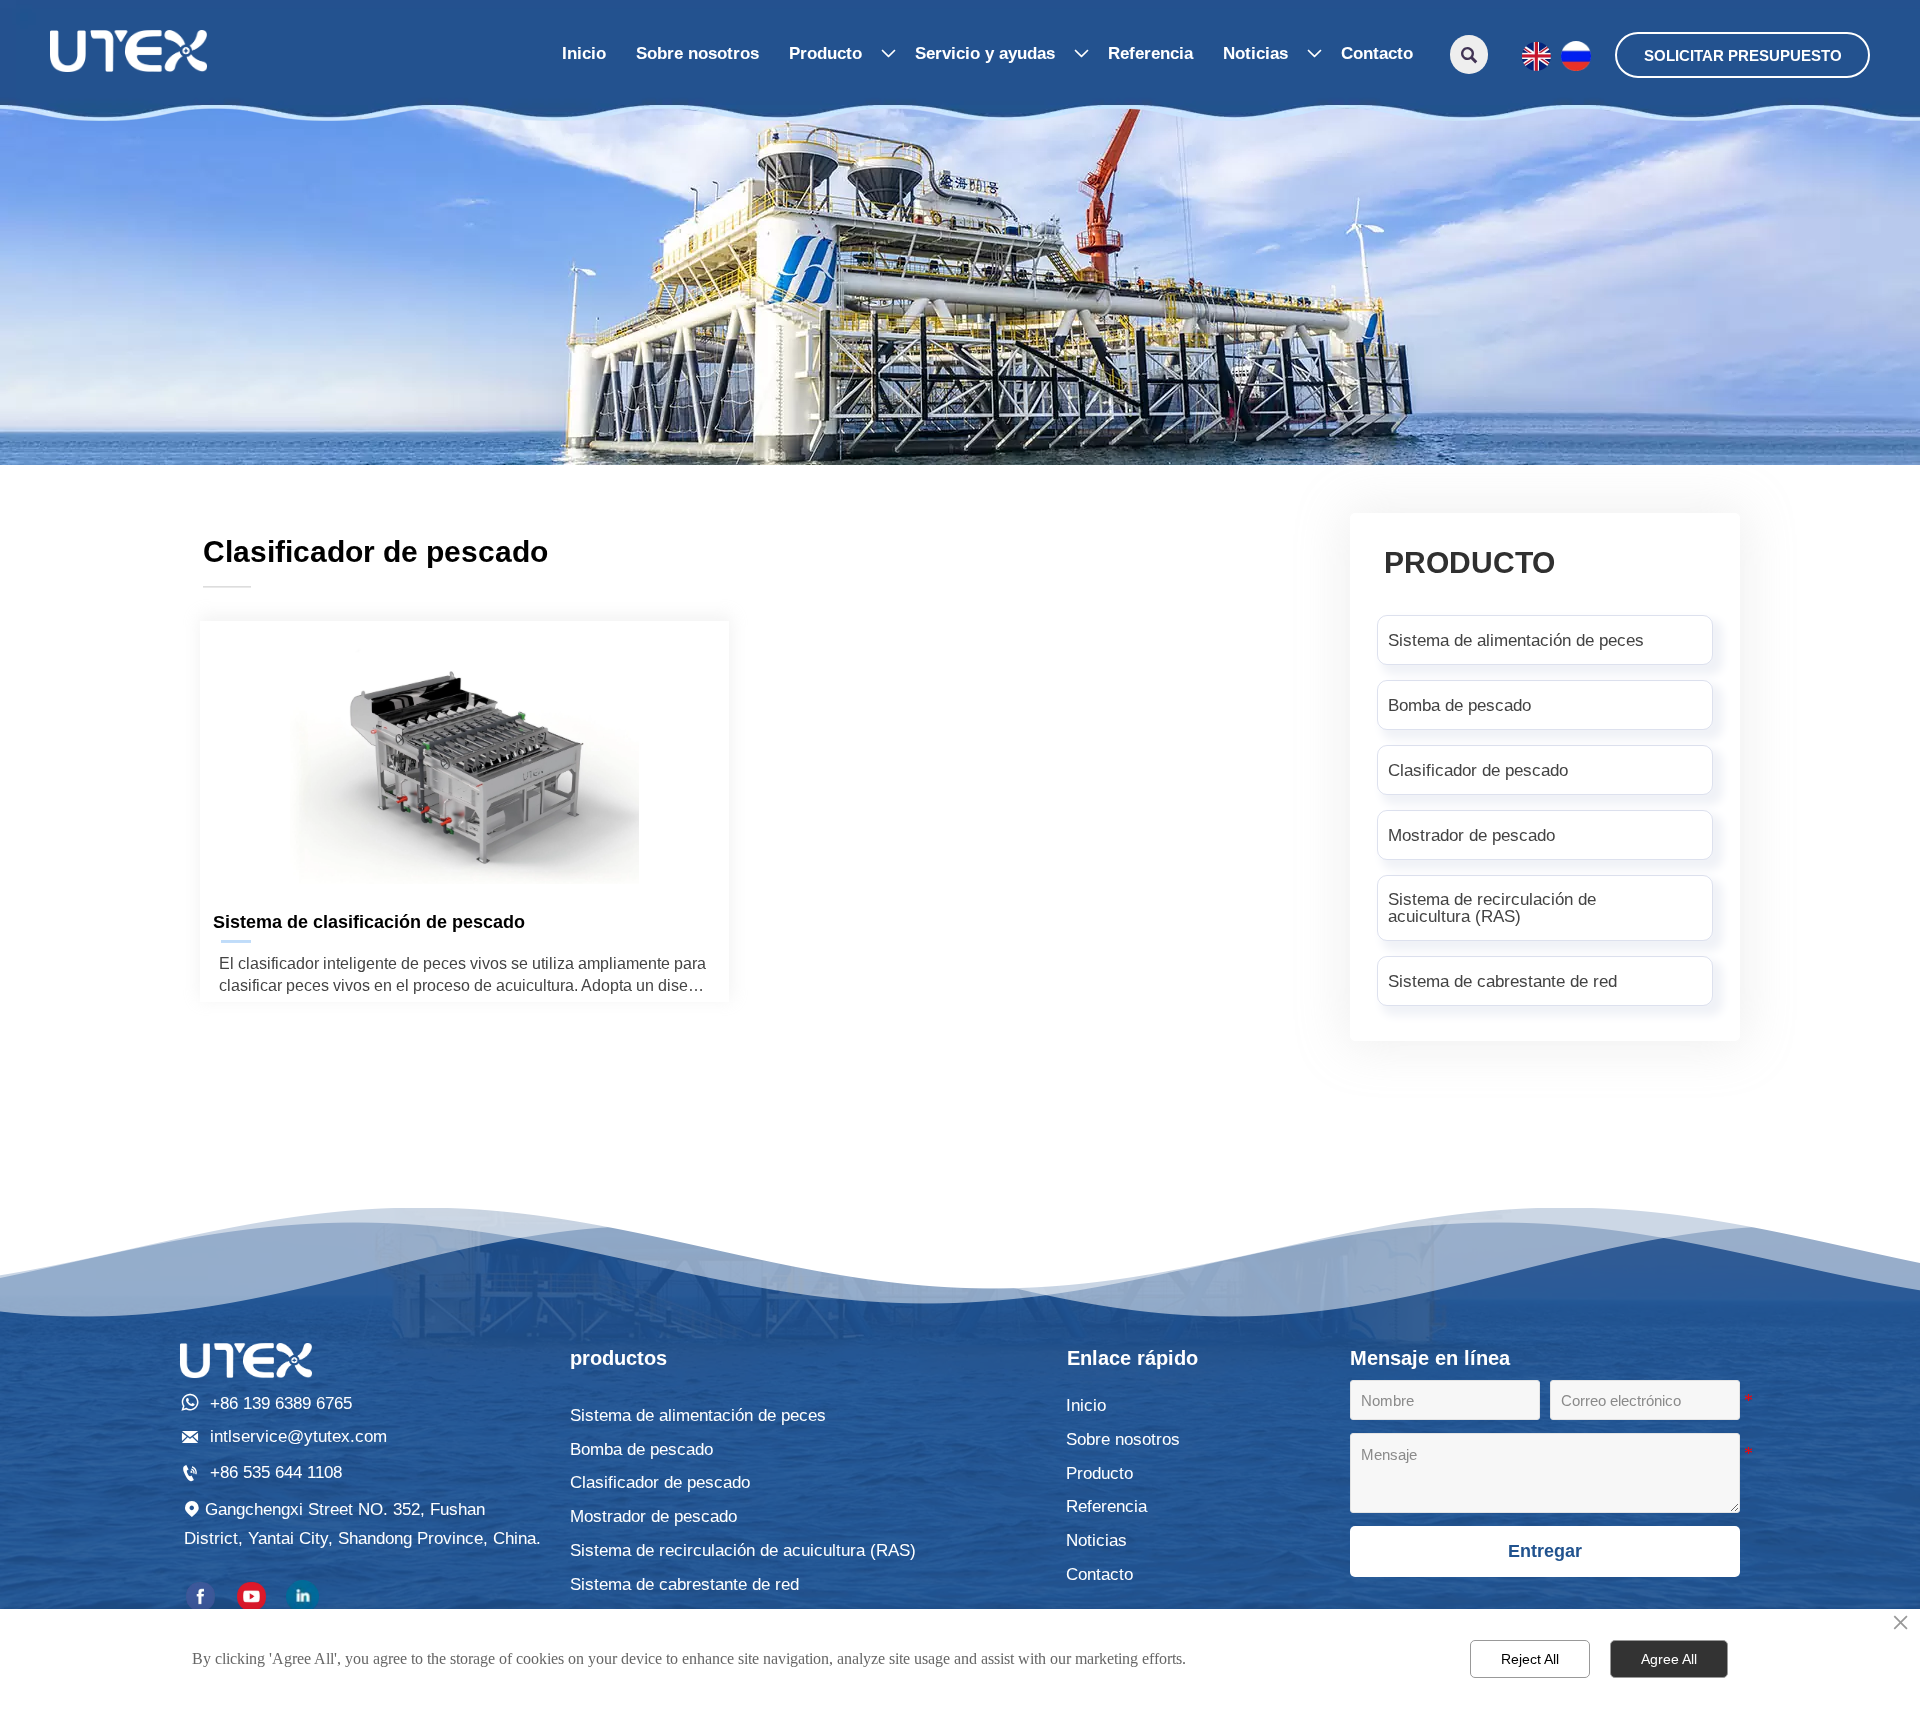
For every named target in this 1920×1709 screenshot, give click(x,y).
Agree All (1669, 1659)
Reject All (1530, 1659)
